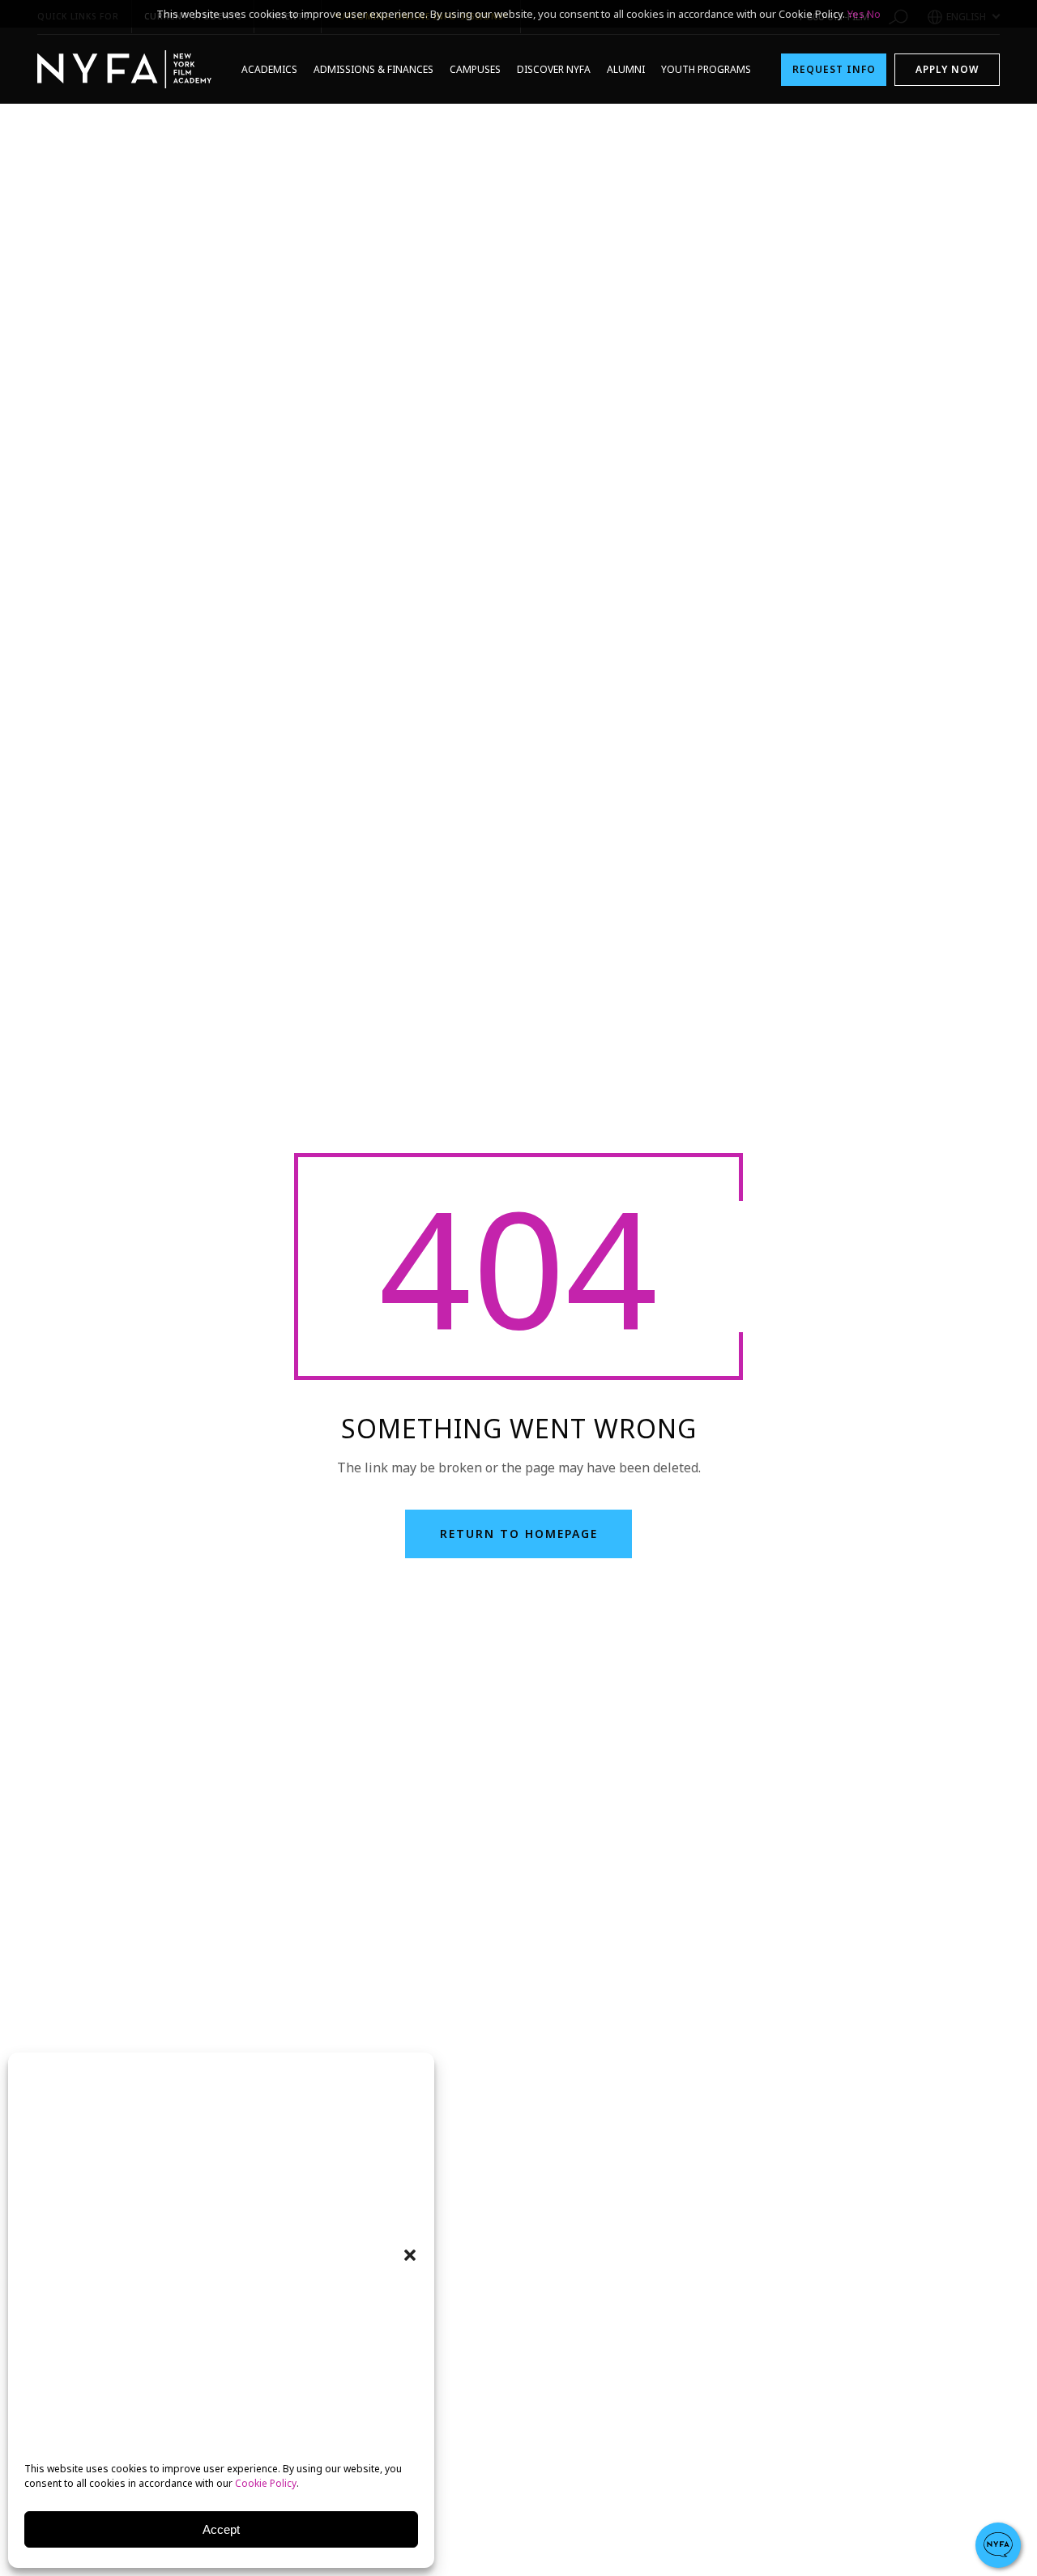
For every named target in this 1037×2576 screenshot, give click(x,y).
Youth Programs (706, 69)
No (874, 14)
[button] (410, 2255)
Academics (269, 69)
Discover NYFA (554, 69)
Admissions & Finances (373, 69)
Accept (221, 2529)
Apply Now (947, 69)
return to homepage (519, 1534)
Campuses (475, 69)
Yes (856, 14)
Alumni (626, 69)
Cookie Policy (266, 2483)
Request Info (834, 69)
